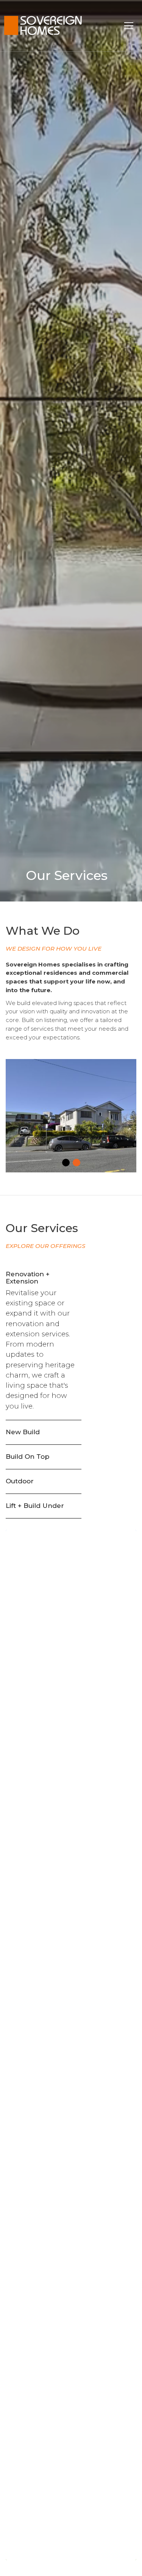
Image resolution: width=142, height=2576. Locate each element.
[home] (53, 26)
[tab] (44, 1341)
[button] (129, 26)
